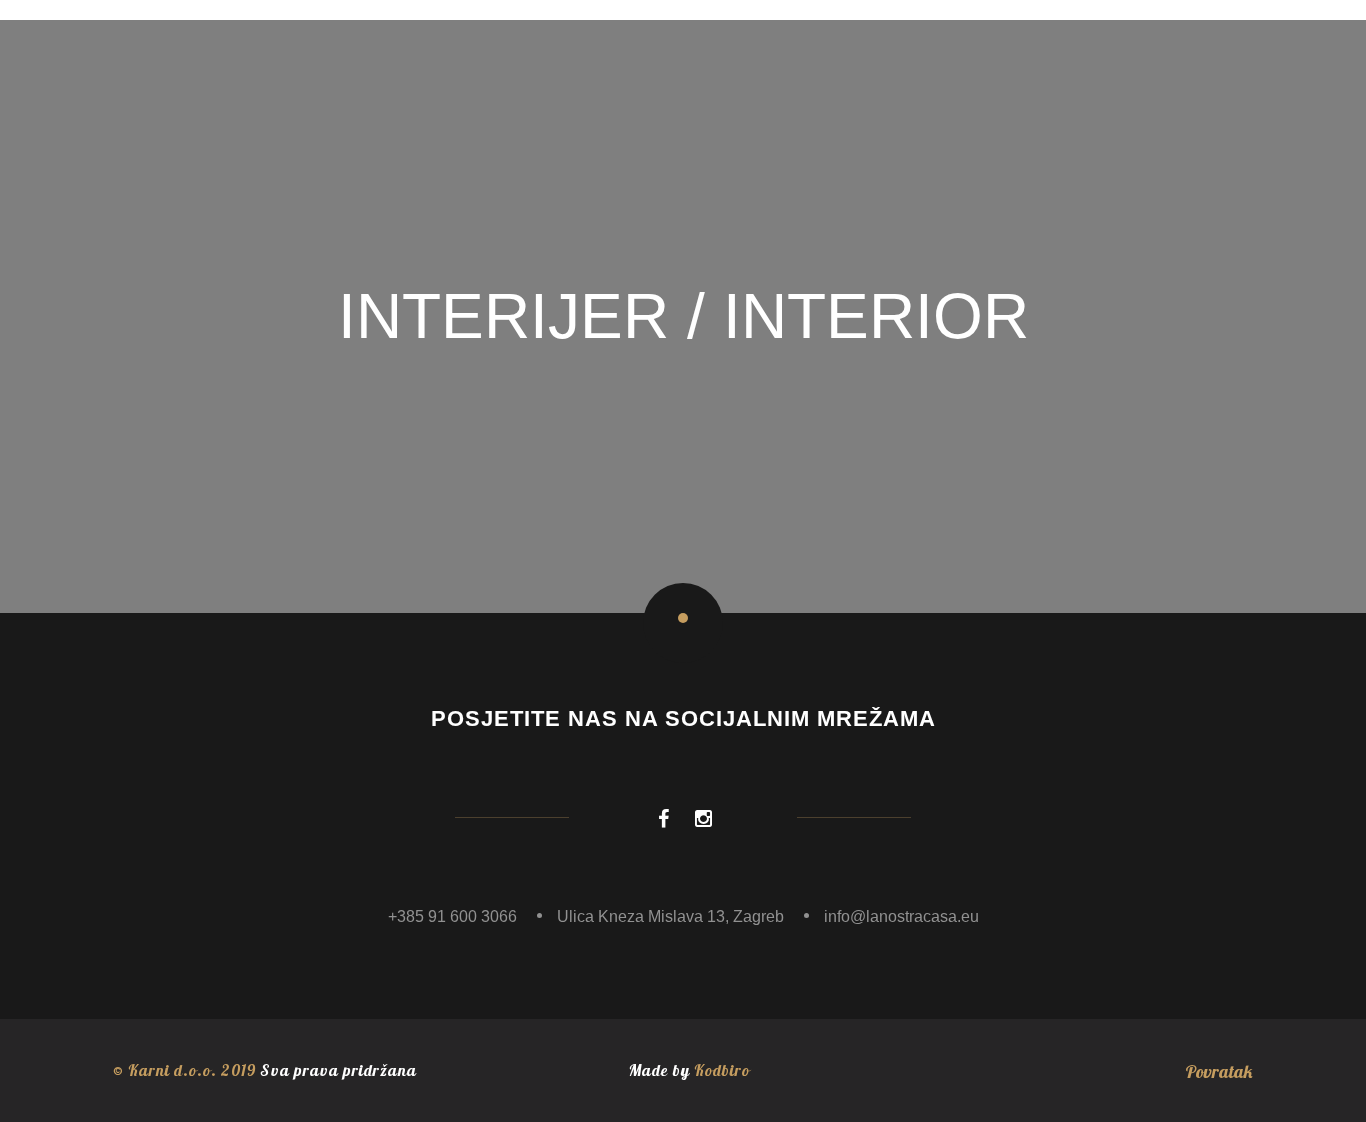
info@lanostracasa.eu (901, 916)
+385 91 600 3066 (452, 916)
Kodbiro (722, 1070)
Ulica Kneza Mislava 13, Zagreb (670, 916)
